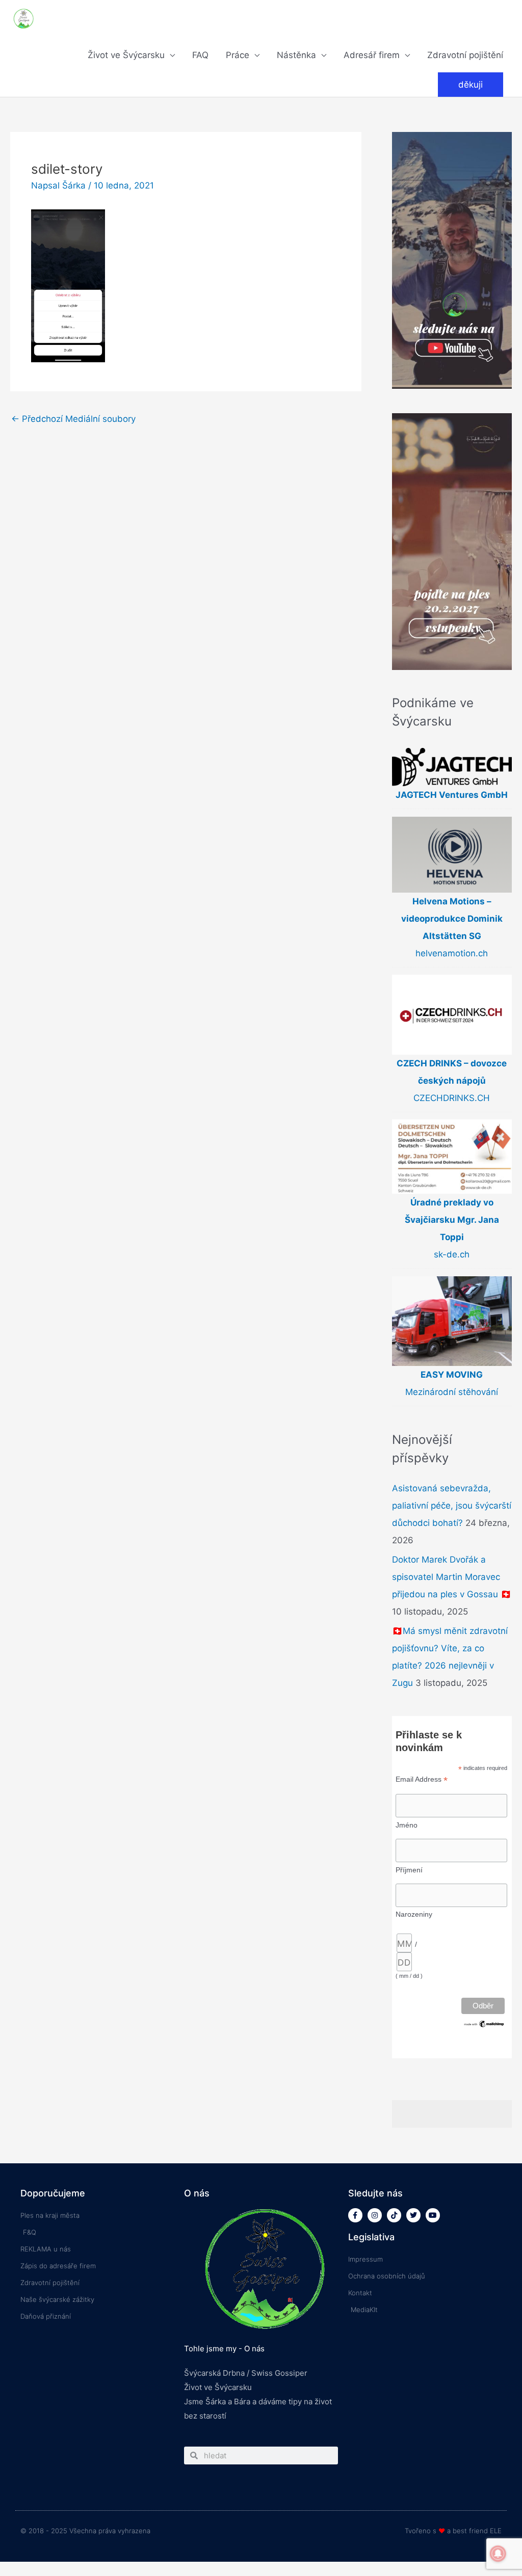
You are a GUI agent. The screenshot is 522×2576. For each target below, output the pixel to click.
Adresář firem (372, 55)
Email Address (422, 1779)
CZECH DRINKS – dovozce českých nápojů (452, 1072)
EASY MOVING (452, 1375)
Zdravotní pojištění (465, 55)
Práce (238, 55)
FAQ (200, 55)
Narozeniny (414, 1914)
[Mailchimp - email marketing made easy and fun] (484, 2023)
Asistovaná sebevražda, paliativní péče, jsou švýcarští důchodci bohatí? (452, 1506)
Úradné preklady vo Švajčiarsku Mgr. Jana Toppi (452, 1220)
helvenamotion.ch (452, 953)
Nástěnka (296, 55)
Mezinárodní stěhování (452, 1392)
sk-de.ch (452, 1254)
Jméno (407, 1825)
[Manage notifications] (498, 2554)
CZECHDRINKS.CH (452, 1098)
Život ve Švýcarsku (126, 55)
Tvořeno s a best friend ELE (453, 2531)
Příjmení (409, 1870)
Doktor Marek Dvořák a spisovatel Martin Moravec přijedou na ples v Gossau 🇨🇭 (452, 1577)
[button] (471, 85)
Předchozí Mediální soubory (73, 419)
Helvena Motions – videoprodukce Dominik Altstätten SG (452, 919)
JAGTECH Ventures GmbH (452, 795)
